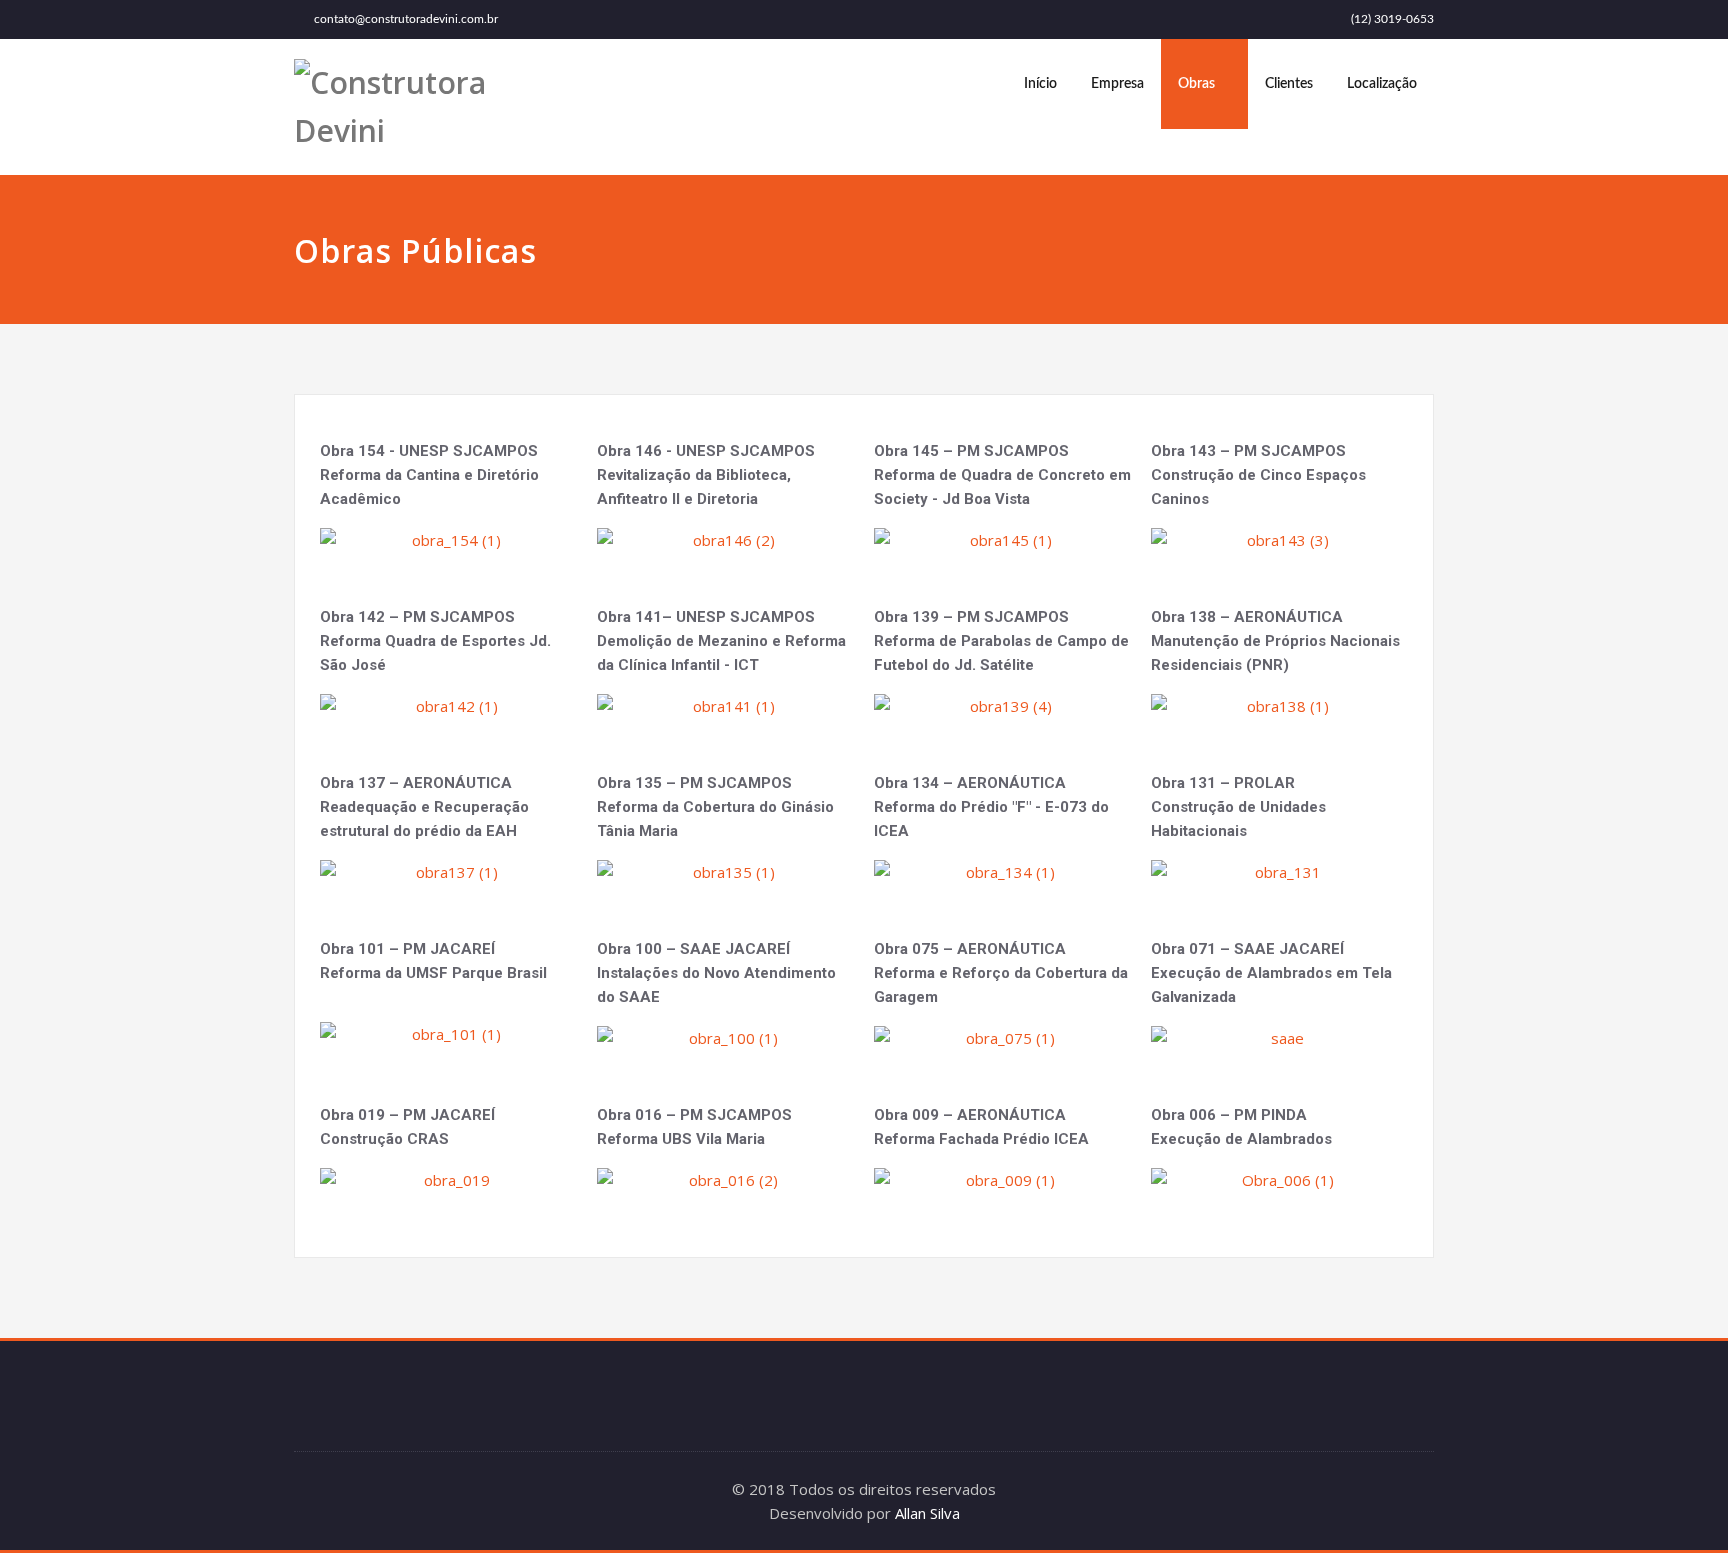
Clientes (1289, 84)
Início (1040, 84)
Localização (1382, 84)
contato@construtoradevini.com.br (406, 19)
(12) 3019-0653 (1392, 19)
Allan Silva (927, 1513)
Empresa (1117, 84)
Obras (1196, 84)
